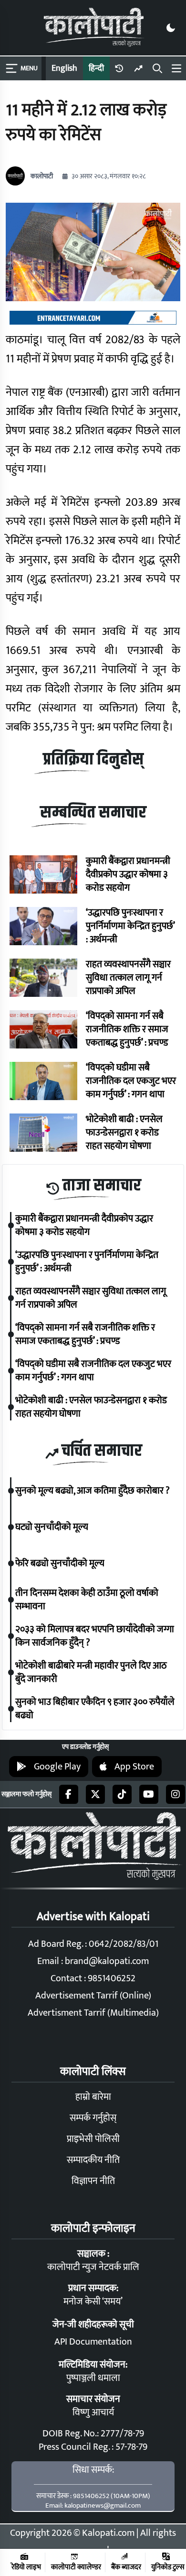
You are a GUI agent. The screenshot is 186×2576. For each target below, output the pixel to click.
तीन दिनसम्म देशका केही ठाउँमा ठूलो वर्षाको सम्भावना (87, 1600)
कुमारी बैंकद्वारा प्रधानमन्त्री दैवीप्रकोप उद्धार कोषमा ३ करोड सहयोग (128, 874)
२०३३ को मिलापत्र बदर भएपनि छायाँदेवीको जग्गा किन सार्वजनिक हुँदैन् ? (95, 1636)
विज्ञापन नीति (93, 2181)
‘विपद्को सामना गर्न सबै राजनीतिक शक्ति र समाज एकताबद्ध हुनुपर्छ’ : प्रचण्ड (127, 1029)
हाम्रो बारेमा (93, 2097)
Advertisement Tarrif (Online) (93, 1996)
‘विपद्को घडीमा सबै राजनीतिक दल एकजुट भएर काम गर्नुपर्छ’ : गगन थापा (131, 1081)
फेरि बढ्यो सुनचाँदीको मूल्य (60, 1563)
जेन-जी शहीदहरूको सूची (93, 2325)
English (64, 68)
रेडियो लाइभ (26, 2567)
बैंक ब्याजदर (126, 2567)
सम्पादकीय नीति (93, 2160)
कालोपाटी (42, 176)
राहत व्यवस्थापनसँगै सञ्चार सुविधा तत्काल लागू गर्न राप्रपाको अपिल (128, 978)
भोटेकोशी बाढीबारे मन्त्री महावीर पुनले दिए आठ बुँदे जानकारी (91, 1672)
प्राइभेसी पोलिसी (93, 2139)
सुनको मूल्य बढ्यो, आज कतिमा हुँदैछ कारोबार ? (93, 1491)
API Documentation (93, 2342)
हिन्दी (96, 68)
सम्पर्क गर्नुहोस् (93, 2118)
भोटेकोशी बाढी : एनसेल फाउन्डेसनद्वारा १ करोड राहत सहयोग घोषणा (124, 1133)
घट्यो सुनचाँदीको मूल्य (52, 1527)
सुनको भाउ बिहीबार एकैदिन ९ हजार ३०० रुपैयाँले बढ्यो (95, 1709)
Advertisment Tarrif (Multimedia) (93, 2013)
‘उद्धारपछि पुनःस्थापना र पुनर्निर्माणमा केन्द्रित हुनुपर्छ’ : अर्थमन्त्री (130, 926)
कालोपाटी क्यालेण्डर (76, 2567)
